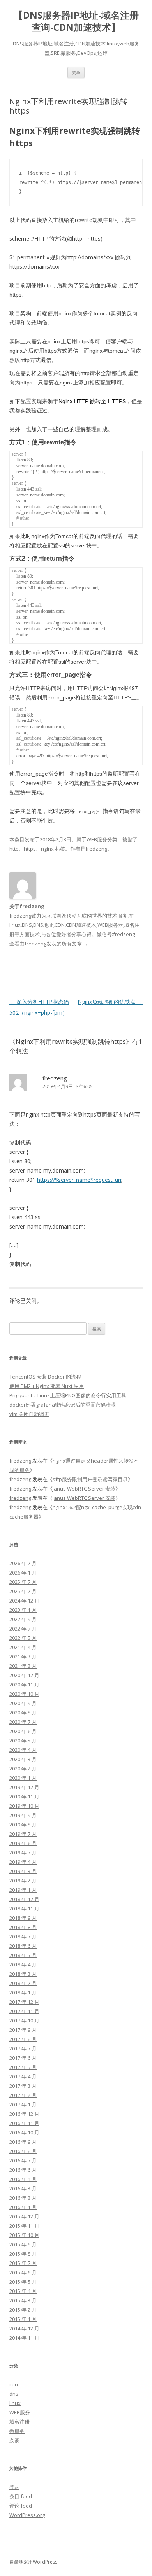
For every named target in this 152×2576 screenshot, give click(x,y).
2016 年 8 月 (23, 2151)
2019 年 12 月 (24, 1787)
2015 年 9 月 (23, 2244)
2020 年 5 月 (23, 1741)
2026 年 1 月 (23, 1573)
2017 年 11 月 (24, 2011)
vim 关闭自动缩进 (29, 1414)
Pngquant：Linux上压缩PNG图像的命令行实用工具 (68, 1395)
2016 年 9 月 (23, 2142)
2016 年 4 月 (23, 2179)
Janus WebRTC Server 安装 (84, 1489)
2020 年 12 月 (24, 1675)
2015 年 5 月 (23, 2282)
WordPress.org (27, 2515)
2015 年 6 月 (23, 2272)
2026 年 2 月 (23, 1563)
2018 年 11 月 (24, 1908)
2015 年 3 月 (23, 2300)
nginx (47, 849)
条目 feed (21, 2496)
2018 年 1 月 (23, 1992)
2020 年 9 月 (23, 1703)
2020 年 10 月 (24, 1694)
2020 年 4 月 (23, 1750)
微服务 (17, 2431)
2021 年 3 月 (23, 1657)
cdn (14, 2384)
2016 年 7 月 (23, 2160)
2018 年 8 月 (23, 1927)
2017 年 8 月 (23, 2039)
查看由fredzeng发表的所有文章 (49, 944)
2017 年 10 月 (24, 2020)
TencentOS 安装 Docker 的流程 (45, 1377)
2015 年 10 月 (24, 2235)
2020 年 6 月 (23, 1731)
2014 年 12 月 (24, 2328)
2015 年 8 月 (23, 2254)
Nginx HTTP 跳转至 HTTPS (92, 401)
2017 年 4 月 (23, 2076)
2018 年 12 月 (24, 1899)
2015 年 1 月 (23, 2319)
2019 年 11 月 (24, 1797)
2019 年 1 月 (23, 1890)
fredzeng (96, 849)
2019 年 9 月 (23, 1815)
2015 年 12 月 (24, 2216)
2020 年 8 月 (23, 1713)
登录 (14, 2487)
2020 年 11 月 (24, 1685)
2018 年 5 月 (23, 1955)
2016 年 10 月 (24, 2132)
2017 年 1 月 (23, 2104)
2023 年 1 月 (23, 1610)
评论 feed (21, 2506)
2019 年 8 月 (23, 1825)
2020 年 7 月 (23, 1722)
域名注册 (19, 2422)
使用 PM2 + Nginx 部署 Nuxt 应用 (47, 1386)
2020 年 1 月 (23, 1778)
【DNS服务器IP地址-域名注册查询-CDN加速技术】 (76, 21)
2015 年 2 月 (23, 2310)
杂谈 (14, 2440)
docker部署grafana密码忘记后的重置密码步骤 (63, 1405)
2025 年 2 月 (23, 1591)
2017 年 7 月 (23, 2048)
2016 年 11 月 (24, 2123)
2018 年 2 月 (23, 1983)
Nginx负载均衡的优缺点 (110, 1002)
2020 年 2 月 (23, 1769)
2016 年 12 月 (24, 2114)
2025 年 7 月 (23, 1582)
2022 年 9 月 (23, 1619)
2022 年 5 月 (23, 1638)
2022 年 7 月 (23, 1629)
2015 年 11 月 (24, 2226)
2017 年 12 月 (24, 2002)
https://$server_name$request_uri (79, 1180)
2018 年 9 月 (23, 1918)
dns (14, 2394)
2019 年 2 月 (23, 1880)
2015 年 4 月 (23, 2291)
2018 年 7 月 (23, 1936)
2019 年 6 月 (23, 1843)
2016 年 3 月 (23, 2188)
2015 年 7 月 (23, 2263)
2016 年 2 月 (23, 2198)
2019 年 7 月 (23, 1834)
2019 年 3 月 (23, 1871)
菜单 (76, 73)
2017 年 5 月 (23, 2067)
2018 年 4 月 (23, 1964)
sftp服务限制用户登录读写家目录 (90, 1479)
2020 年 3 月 (23, 1759)
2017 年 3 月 (23, 2086)
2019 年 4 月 (23, 1862)
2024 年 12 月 (24, 1601)
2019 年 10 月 (24, 1806)
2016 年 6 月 (23, 2170)
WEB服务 (97, 839)
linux (15, 2403)
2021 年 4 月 (23, 1647)
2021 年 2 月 (23, 1666)
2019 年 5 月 (23, 1852)
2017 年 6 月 (23, 2058)
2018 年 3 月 (23, 1974)
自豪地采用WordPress (33, 2562)
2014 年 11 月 (24, 2338)
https (30, 849)
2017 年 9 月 (23, 2030)
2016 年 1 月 (23, 2207)
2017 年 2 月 (23, 2095)
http (14, 849)
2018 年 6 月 (23, 1946)
